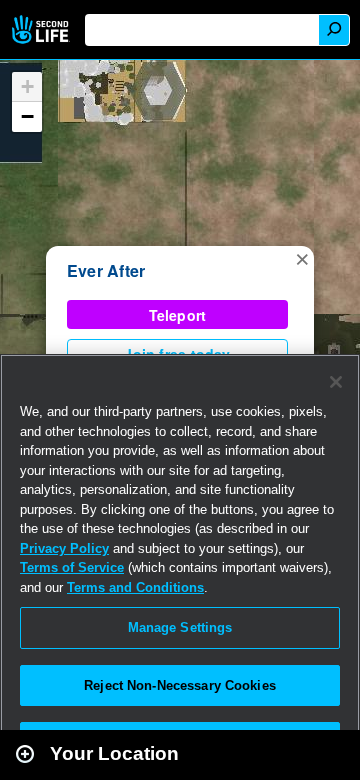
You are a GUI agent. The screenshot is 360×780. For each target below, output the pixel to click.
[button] (302, 258)
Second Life (42, 29)
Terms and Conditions (135, 587)
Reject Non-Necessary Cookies (180, 685)
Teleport (178, 315)
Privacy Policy (64, 548)
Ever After (106, 270)
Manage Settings (180, 627)
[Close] (336, 382)
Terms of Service (72, 567)
